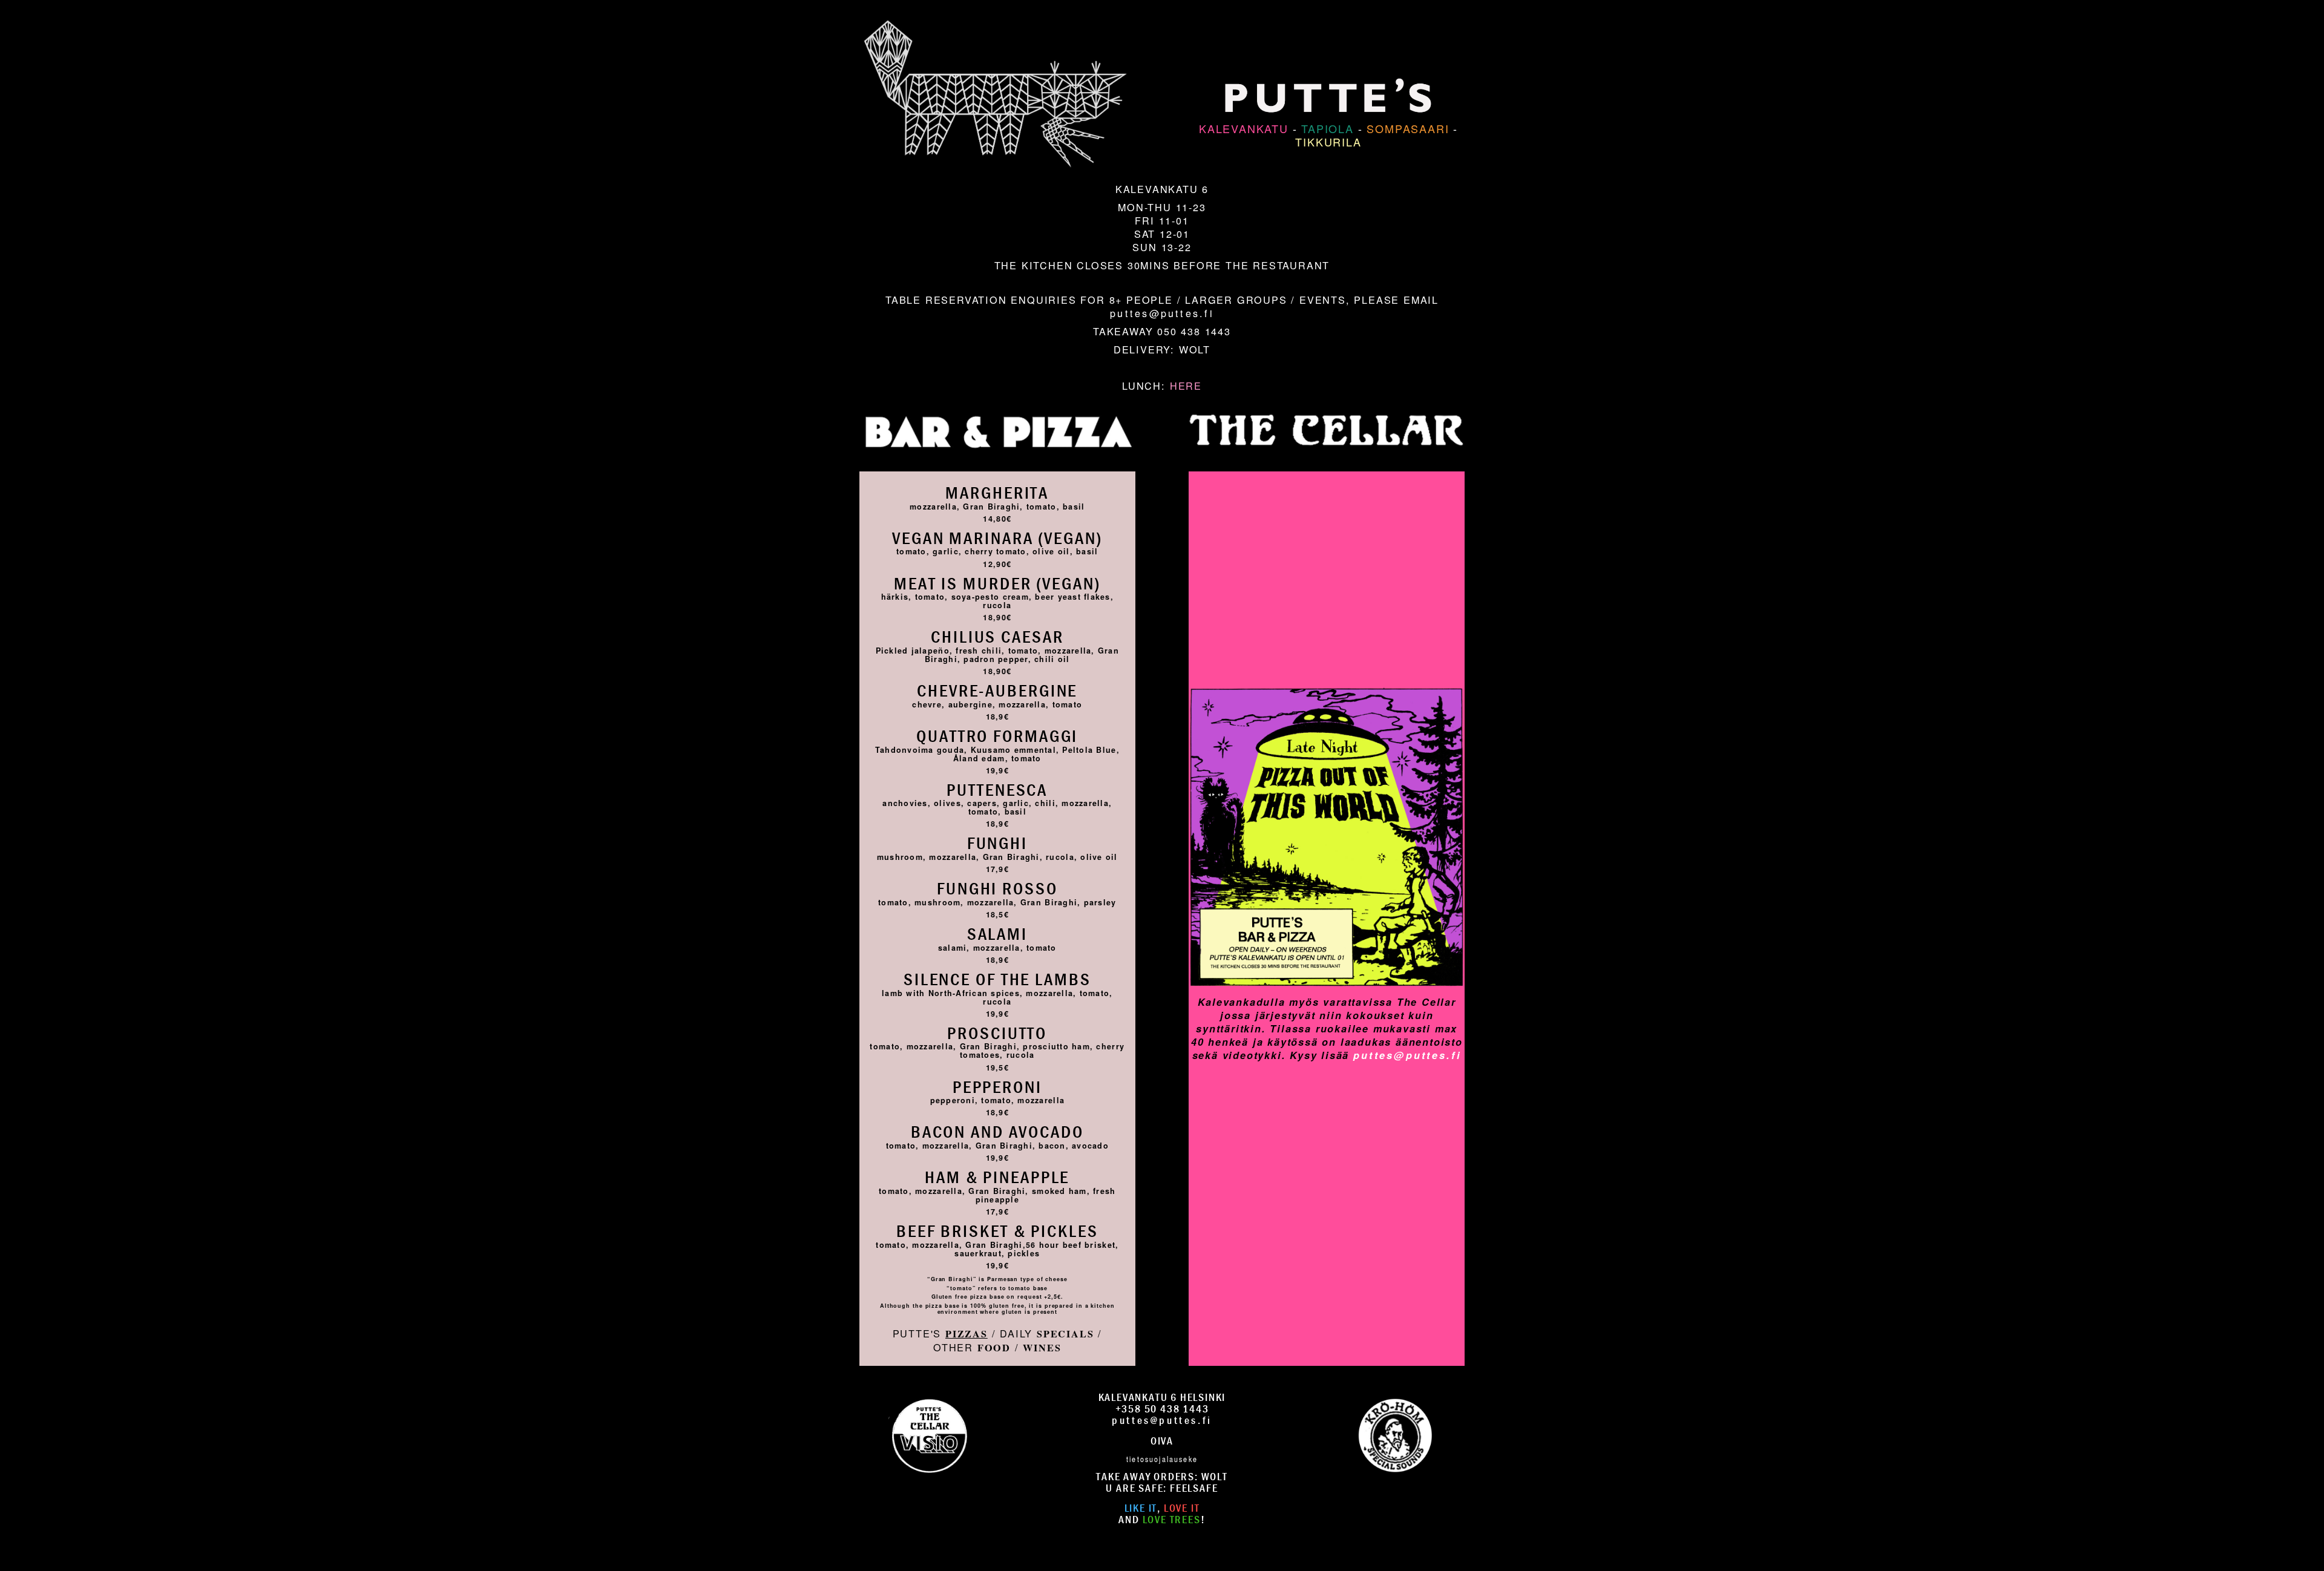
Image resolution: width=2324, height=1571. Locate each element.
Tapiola (1328, 128)
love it (1182, 1508)
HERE (1186, 385)
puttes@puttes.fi (1162, 313)
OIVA (1162, 1441)
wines (1042, 1348)
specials (1065, 1334)
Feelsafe (1194, 1488)
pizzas (967, 1334)
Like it (1141, 1508)
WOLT (1195, 349)
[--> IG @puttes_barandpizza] (929, 1434)
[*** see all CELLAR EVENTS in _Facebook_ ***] (1327, 667)
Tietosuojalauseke (1162, 1458)
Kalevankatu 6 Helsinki (1162, 1397)
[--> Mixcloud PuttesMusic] (1395, 1434)
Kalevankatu (1244, 128)
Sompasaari (1408, 128)
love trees (1172, 1519)
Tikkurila (1328, 142)
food (994, 1348)
